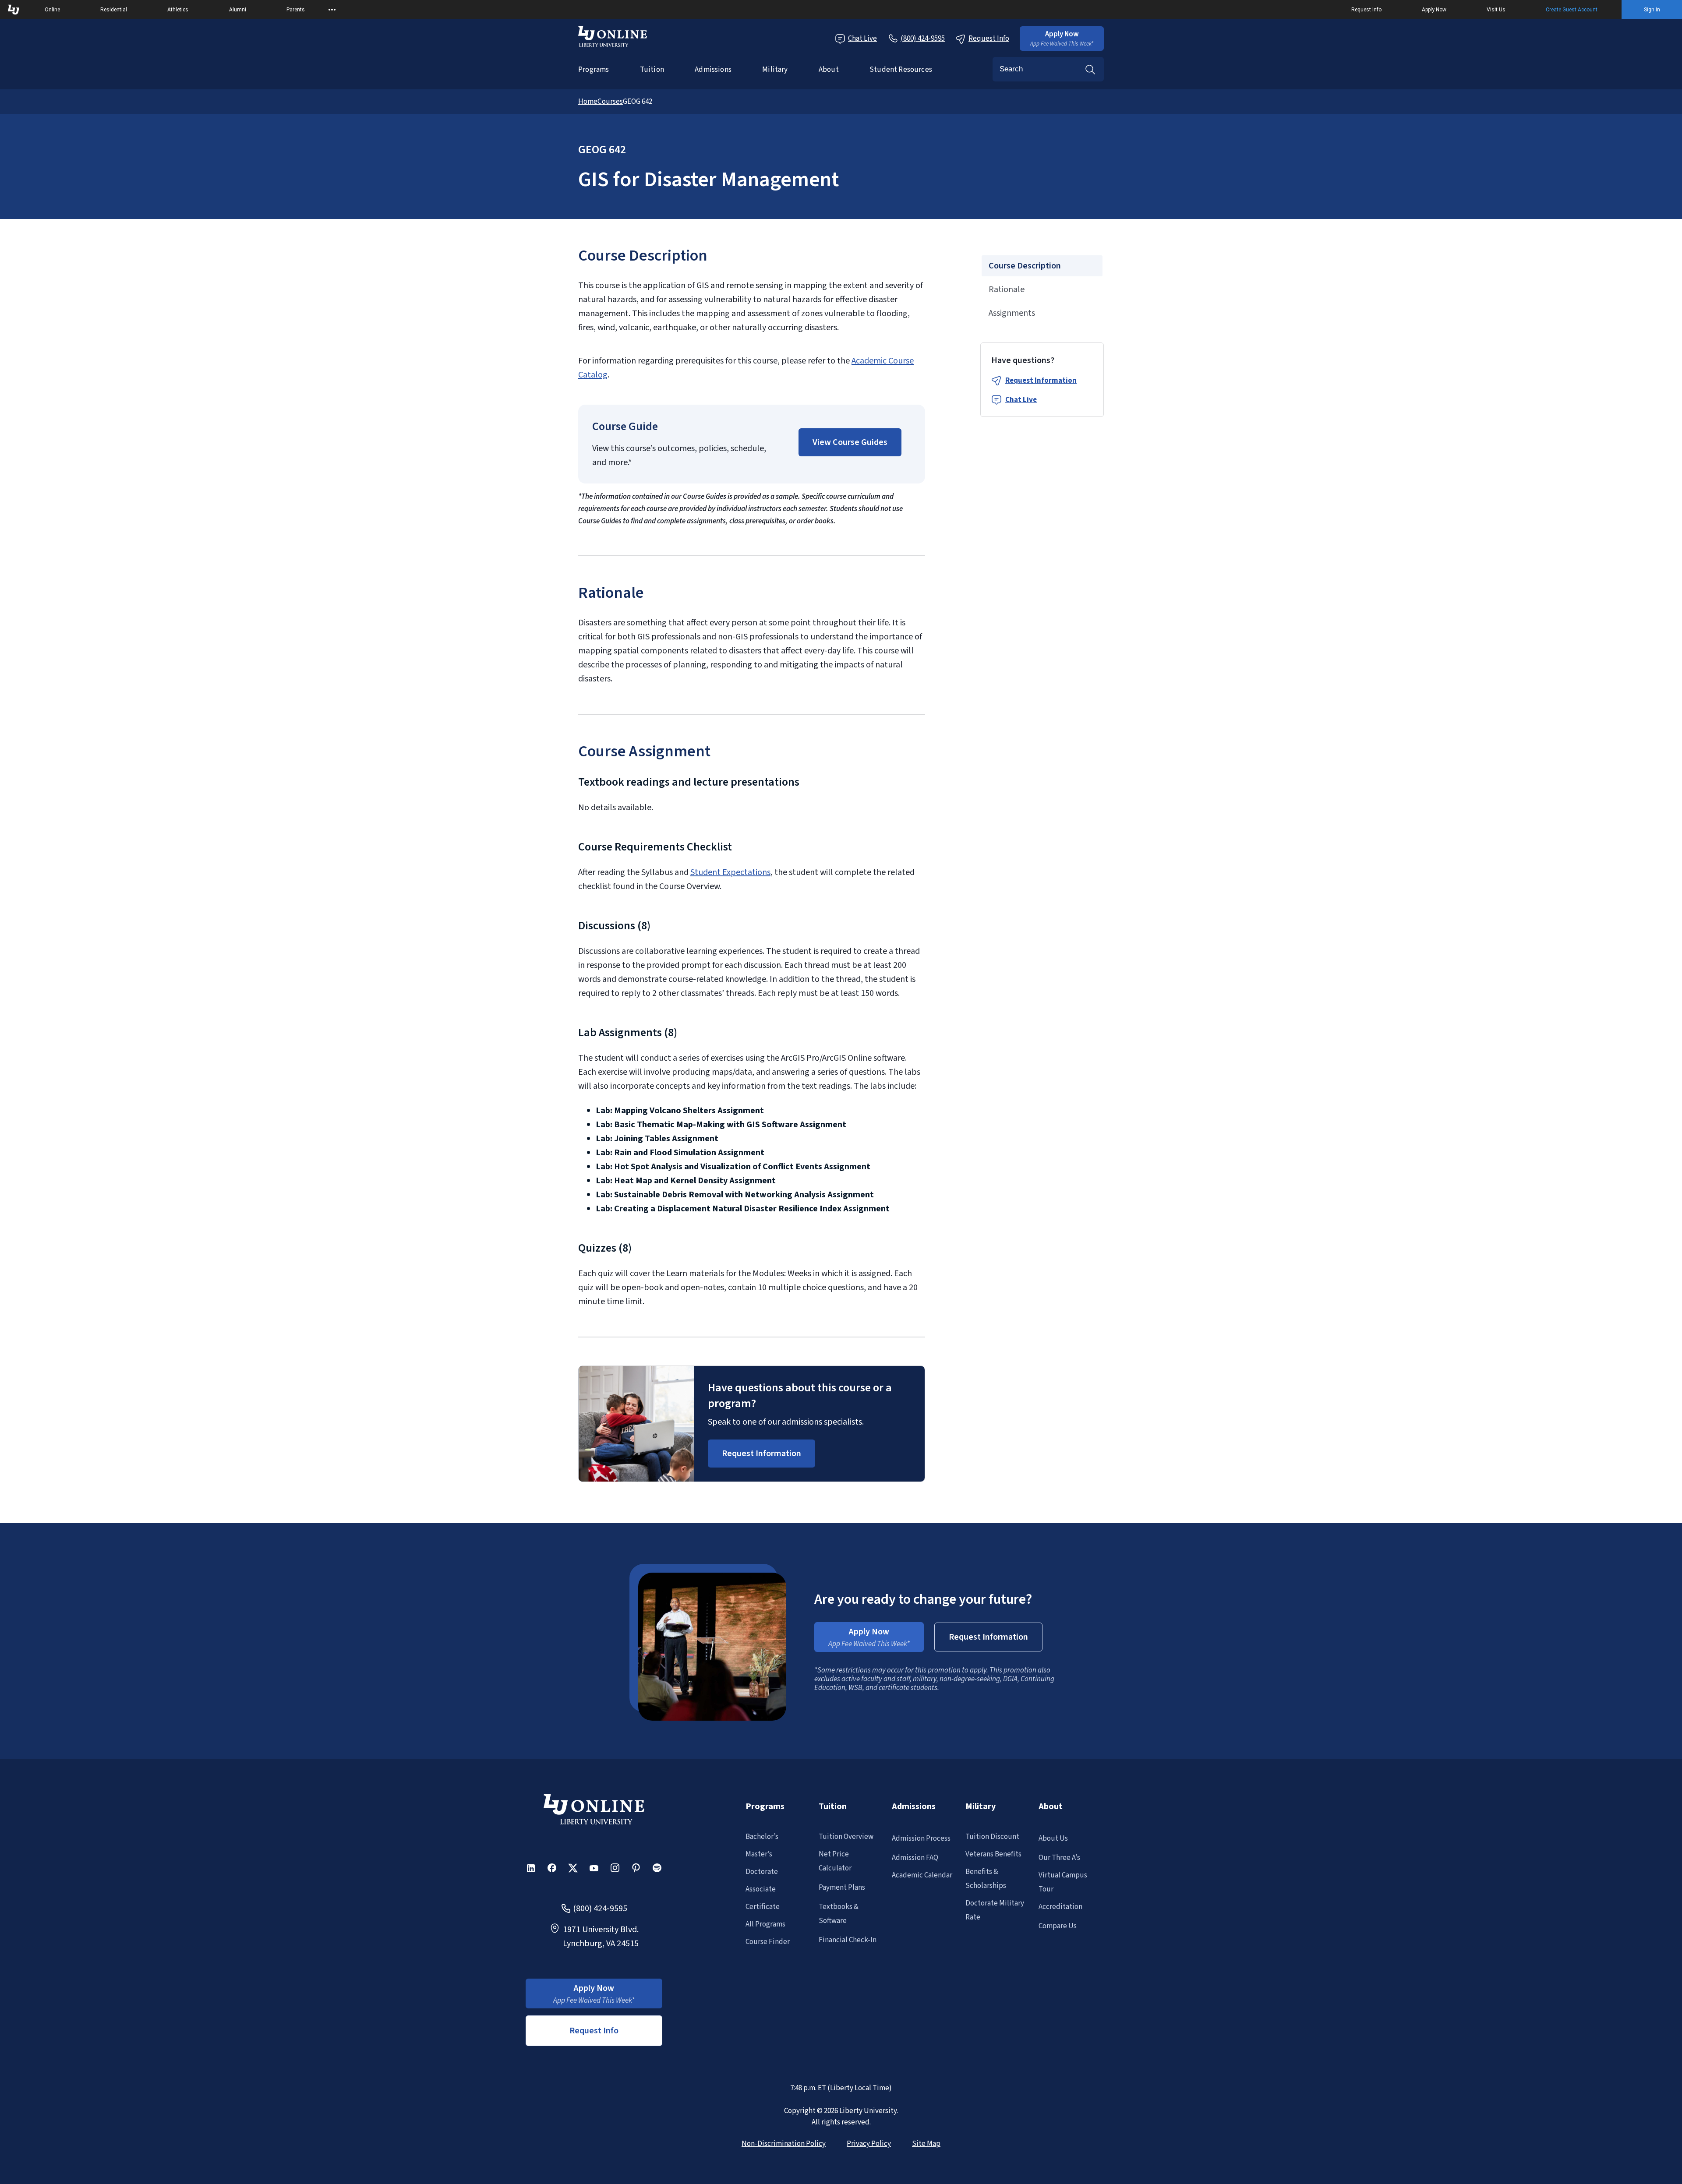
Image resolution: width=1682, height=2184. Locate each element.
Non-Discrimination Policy (784, 2144)
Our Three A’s (1059, 1858)
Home (588, 102)
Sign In (1652, 10)
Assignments (1012, 313)
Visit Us (1496, 10)
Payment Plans (842, 1888)
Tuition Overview (846, 1837)
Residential (114, 10)
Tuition (652, 70)
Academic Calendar (922, 1875)
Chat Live (862, 39)
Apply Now (1434, 10)
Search (1090, 69)
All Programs (765, 1924)
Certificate (763, 1907)
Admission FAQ (915, 1858)
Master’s (759, 1854)
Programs (594, 70)
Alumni (238, 10)
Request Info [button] (594, 2031)
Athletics (178, 10)
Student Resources (901, 70)
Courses (610, 102)
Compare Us (1058, 1926)
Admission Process (921, 1838)
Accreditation (1060, 1907)
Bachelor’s (762, 1837)
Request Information (1041, 381)
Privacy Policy (869, 2144)
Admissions (713, 70)
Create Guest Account (1572, 10)
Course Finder (768, 1942)
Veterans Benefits (993, 1854)
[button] (1062, 39)
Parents (296, 10)
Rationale (1007, 289)
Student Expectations (730, 872)
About (829, 70)
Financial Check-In (848, 1940)
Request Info (1366, 10)
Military (775, 70)
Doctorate (762, 1872)
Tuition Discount (992, 1837)
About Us (1053, 1838)
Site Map (926, 2144)
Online (52, 10)
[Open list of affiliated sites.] (332, 10)
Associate (761, 1889)
